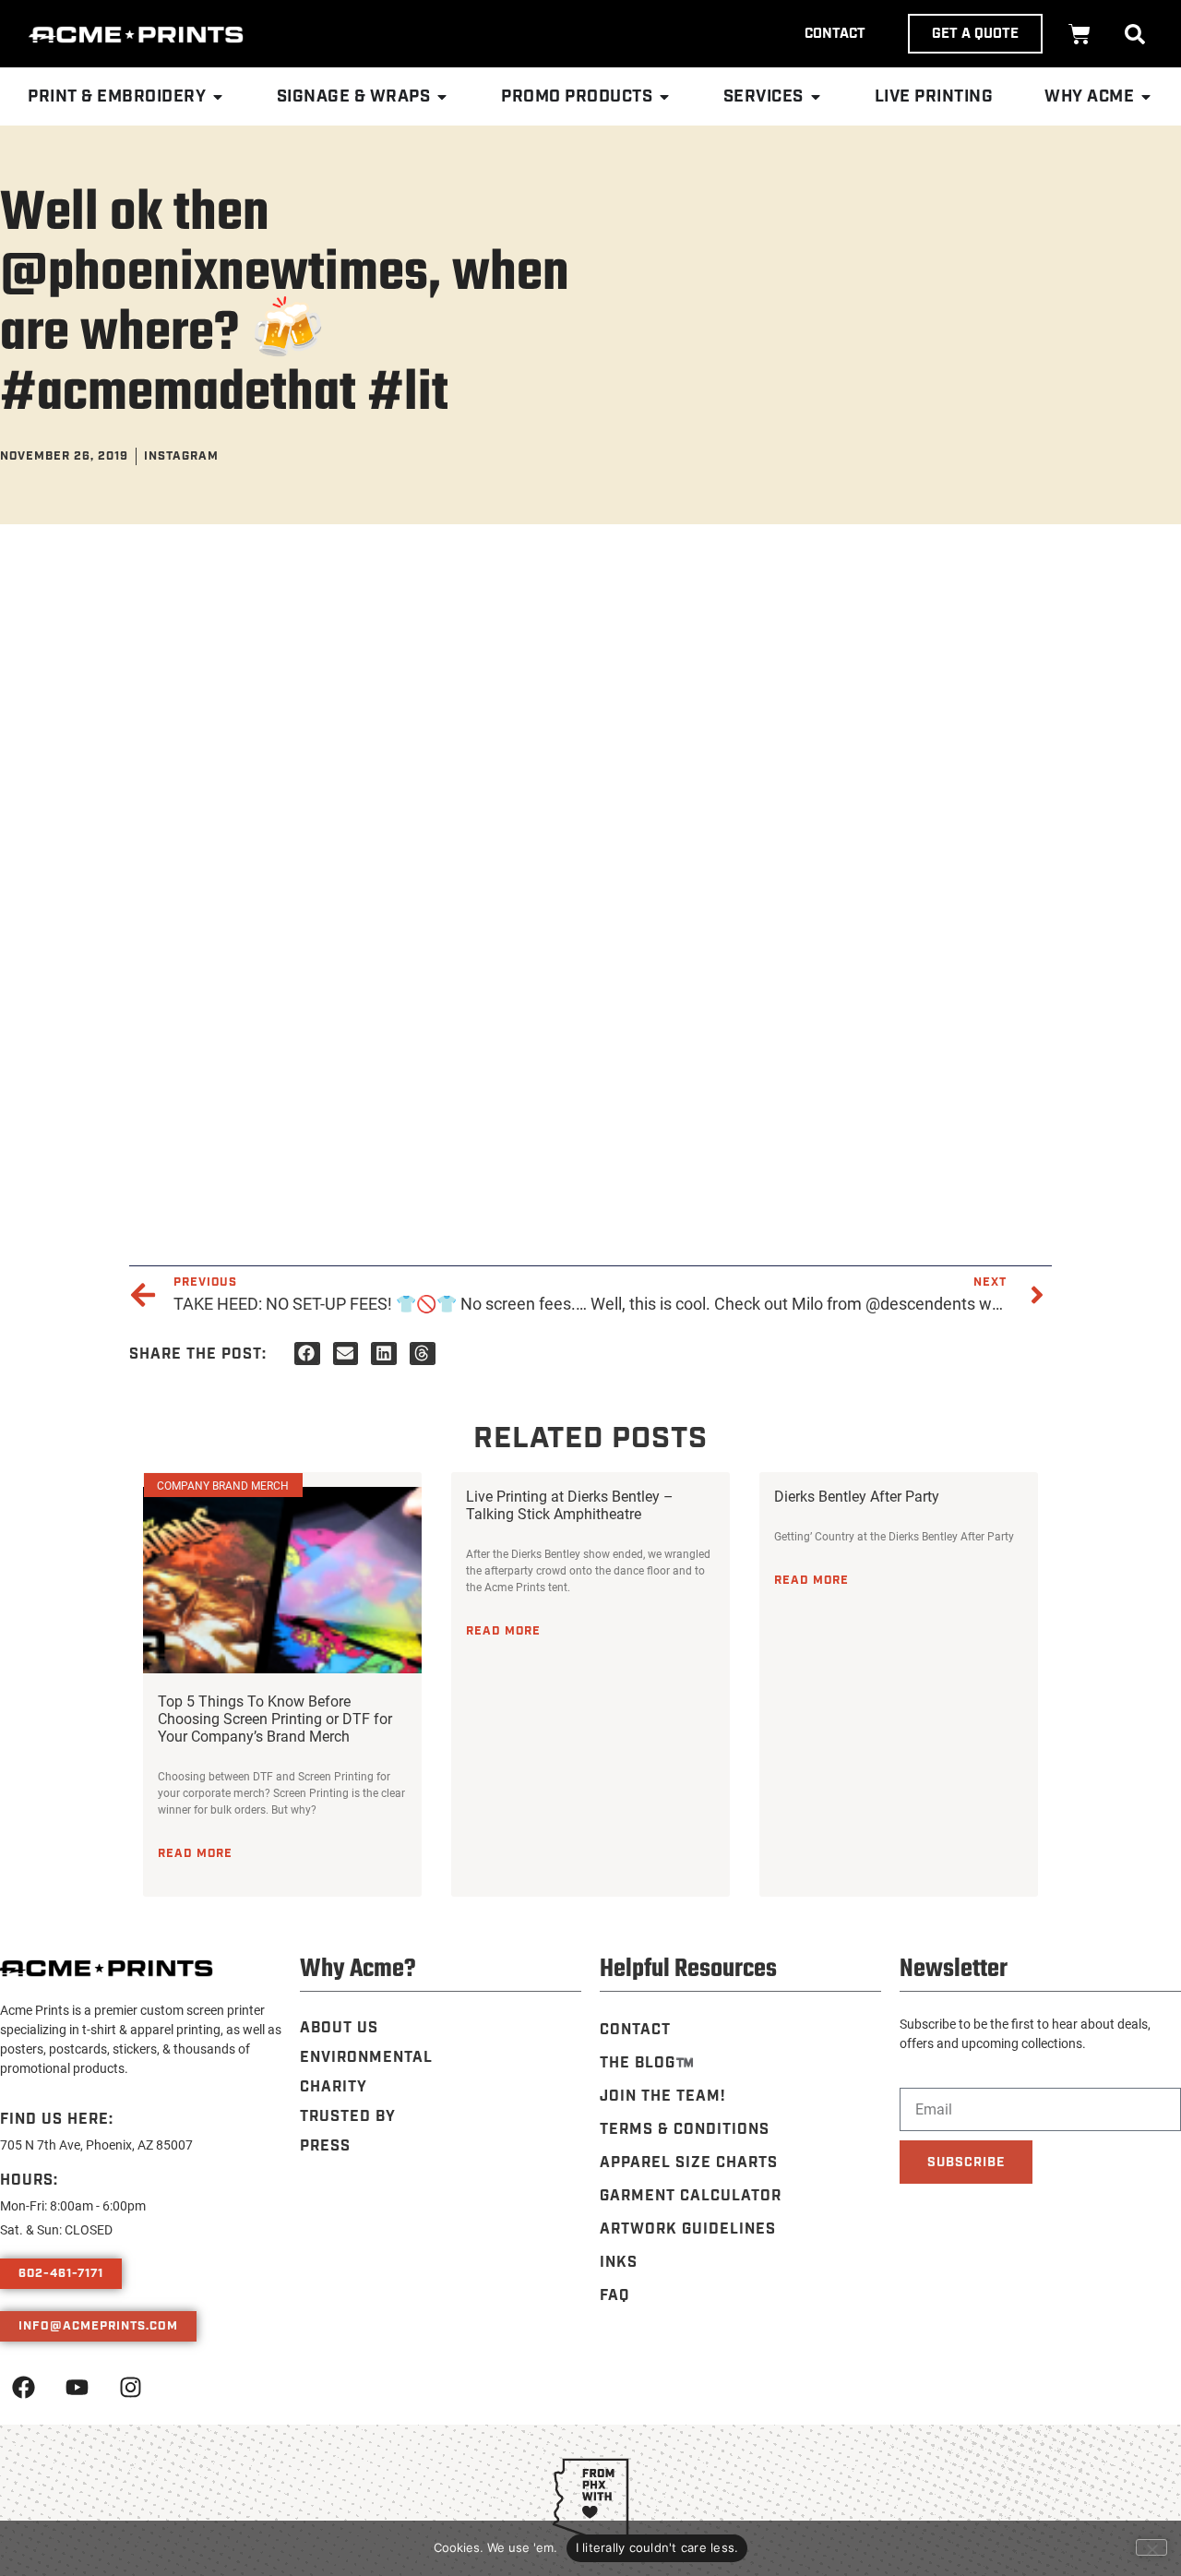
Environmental (366, 2058)
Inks (619, 2263)
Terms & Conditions (685, 2130)
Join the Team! (662, 2097)
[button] (1135, 34)
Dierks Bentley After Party (857, 1496)
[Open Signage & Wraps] (442, 97)
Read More (195, 1853)
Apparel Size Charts (689, 2163)
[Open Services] (816, 97)
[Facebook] (23, 2387)
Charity (334, 2087)
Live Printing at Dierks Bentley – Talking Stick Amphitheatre (570, 1504)
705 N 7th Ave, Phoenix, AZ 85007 (96, 2145)
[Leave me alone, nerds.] (1151, 2547)
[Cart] (1080, 34)
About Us (339, 2028)
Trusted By (348, 2117)
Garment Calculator (691, 2196)
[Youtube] (77, 2387)
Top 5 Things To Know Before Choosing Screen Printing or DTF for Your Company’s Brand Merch (275, 1718)
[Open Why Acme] (1146, 97)
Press (325, 2146)
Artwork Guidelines (688, 2229)
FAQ (614, 2296)
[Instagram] (130, 2387)
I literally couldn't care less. (657, 2547)
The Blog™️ (647, 2063)
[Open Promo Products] (664, 97)
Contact (635, 2030)
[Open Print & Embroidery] (218, 97)
